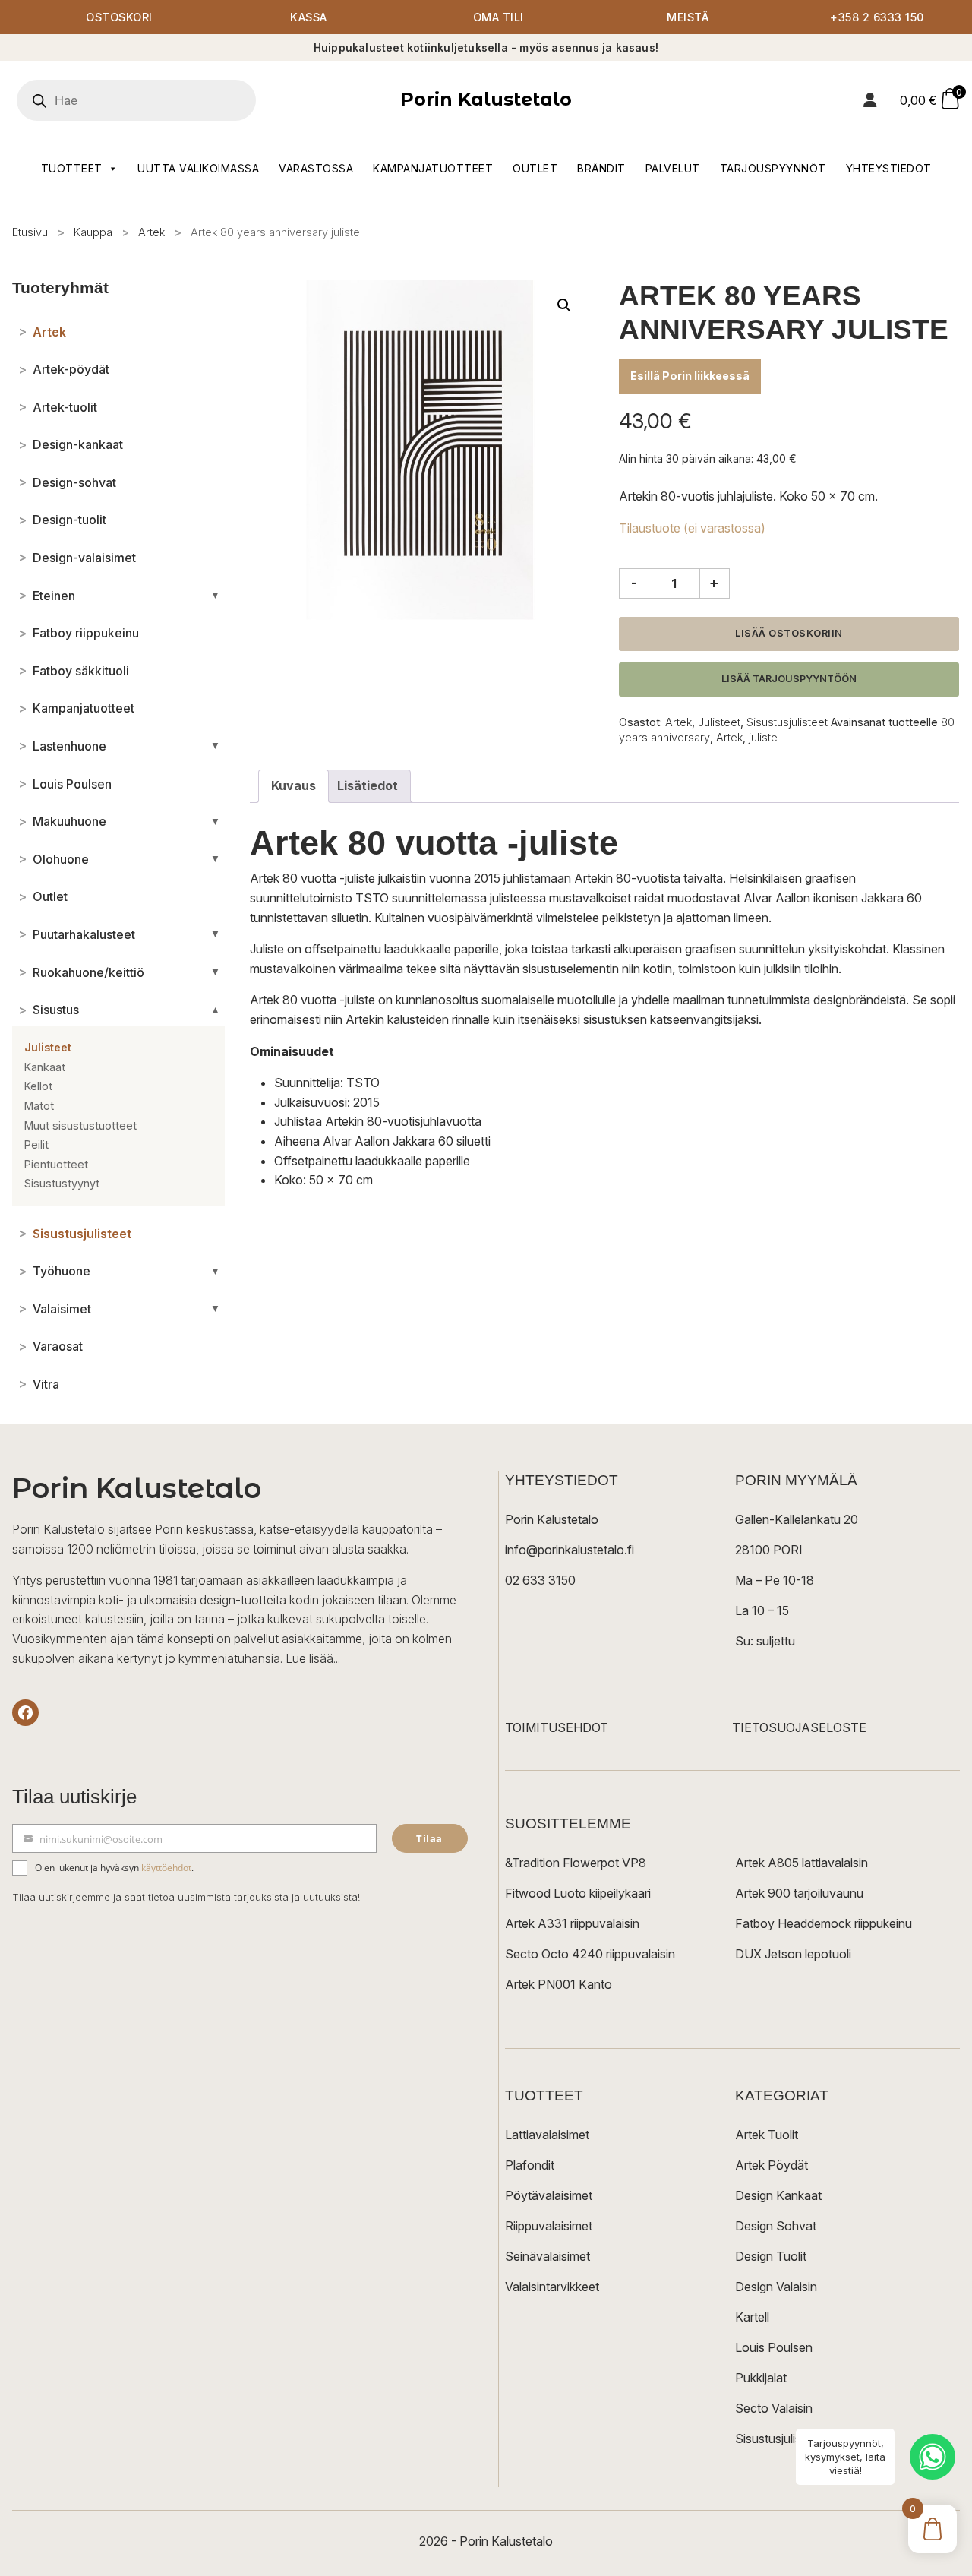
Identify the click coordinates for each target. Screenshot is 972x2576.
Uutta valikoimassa (198, 168)
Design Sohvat (776, 2226)
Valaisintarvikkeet (552, 2287)
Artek (151, 232)
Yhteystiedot (889, 168)
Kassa (309, 17)
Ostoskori (119, 17)
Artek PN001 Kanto (559, 1984)
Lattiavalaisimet (547, 2135)
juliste (763, 737)
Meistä (688, 17)
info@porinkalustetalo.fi (570, 1550)
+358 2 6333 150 (877, 17)
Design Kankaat (778, 2195)
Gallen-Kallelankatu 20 (797, 1519)
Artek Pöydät (772, 2165)
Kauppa (93, 232)
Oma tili (499, 17)
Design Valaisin (776, 2287)
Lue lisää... (313, 1658)
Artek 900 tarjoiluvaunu (799, 1893)
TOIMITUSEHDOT (557, 1727)
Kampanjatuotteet (433, 168)
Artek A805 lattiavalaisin (802, 1863)
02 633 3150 (540, 1580)
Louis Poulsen (774, 2347)
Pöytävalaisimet (549, 2195)
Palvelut (673, 168)
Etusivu (30, 232)
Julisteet (719, 722)
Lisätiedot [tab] (368, 785)
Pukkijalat (761, 2378)
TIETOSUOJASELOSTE (799, 1727)
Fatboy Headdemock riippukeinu (824, 1923)
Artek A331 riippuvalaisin (572, 1923)
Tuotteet (72, 168)
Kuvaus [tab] (293, 785)
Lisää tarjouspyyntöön (789, 679)
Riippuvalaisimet (549, 2226)
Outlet (535, 168)
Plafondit (530, 2165)
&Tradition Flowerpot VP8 (576, 1863)
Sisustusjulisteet (787, 722)
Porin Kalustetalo (486, 99)
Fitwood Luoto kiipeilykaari (578, 1893)
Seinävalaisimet (548, 2256)
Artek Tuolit (767, 2135)
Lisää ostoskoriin (789, 633)
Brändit (601, 168)
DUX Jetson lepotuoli (793, 1954)
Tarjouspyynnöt (773, 168)
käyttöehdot (166, 1868)
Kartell (752, 2317)
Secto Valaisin (774, 2408)
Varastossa (316, 168)
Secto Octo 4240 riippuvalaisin (590, 1954)
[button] (564, 305)
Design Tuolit (771, 2256)
